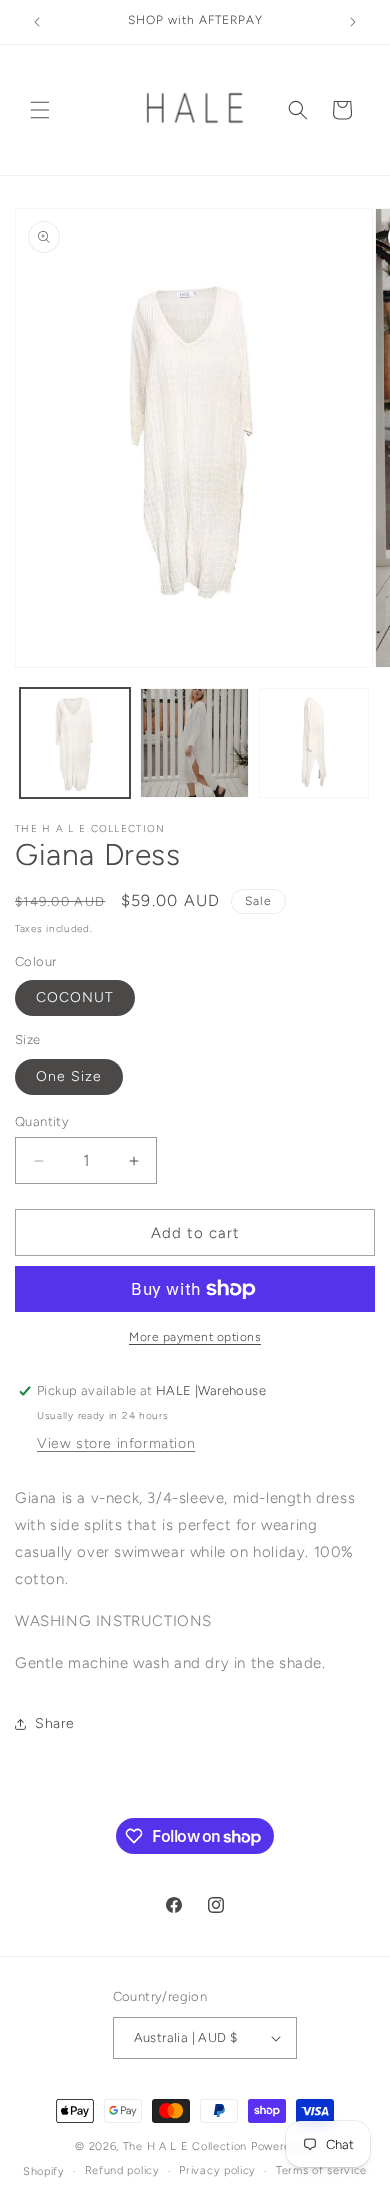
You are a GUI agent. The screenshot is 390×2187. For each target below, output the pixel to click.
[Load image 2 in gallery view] (195, 743)
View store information (116, 1443)
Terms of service (321, 2170)
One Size (69, 1076)
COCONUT (75, 997)
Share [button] (55, 1723)
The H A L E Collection (185, 2146)
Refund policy (122, 2170)
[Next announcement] (353, 22)
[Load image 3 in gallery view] (314, 743)
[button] (40, 110)
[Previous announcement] (37, 22)
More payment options (195, 1337)
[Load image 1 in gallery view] (75, 743)
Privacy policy (217, 2170)
